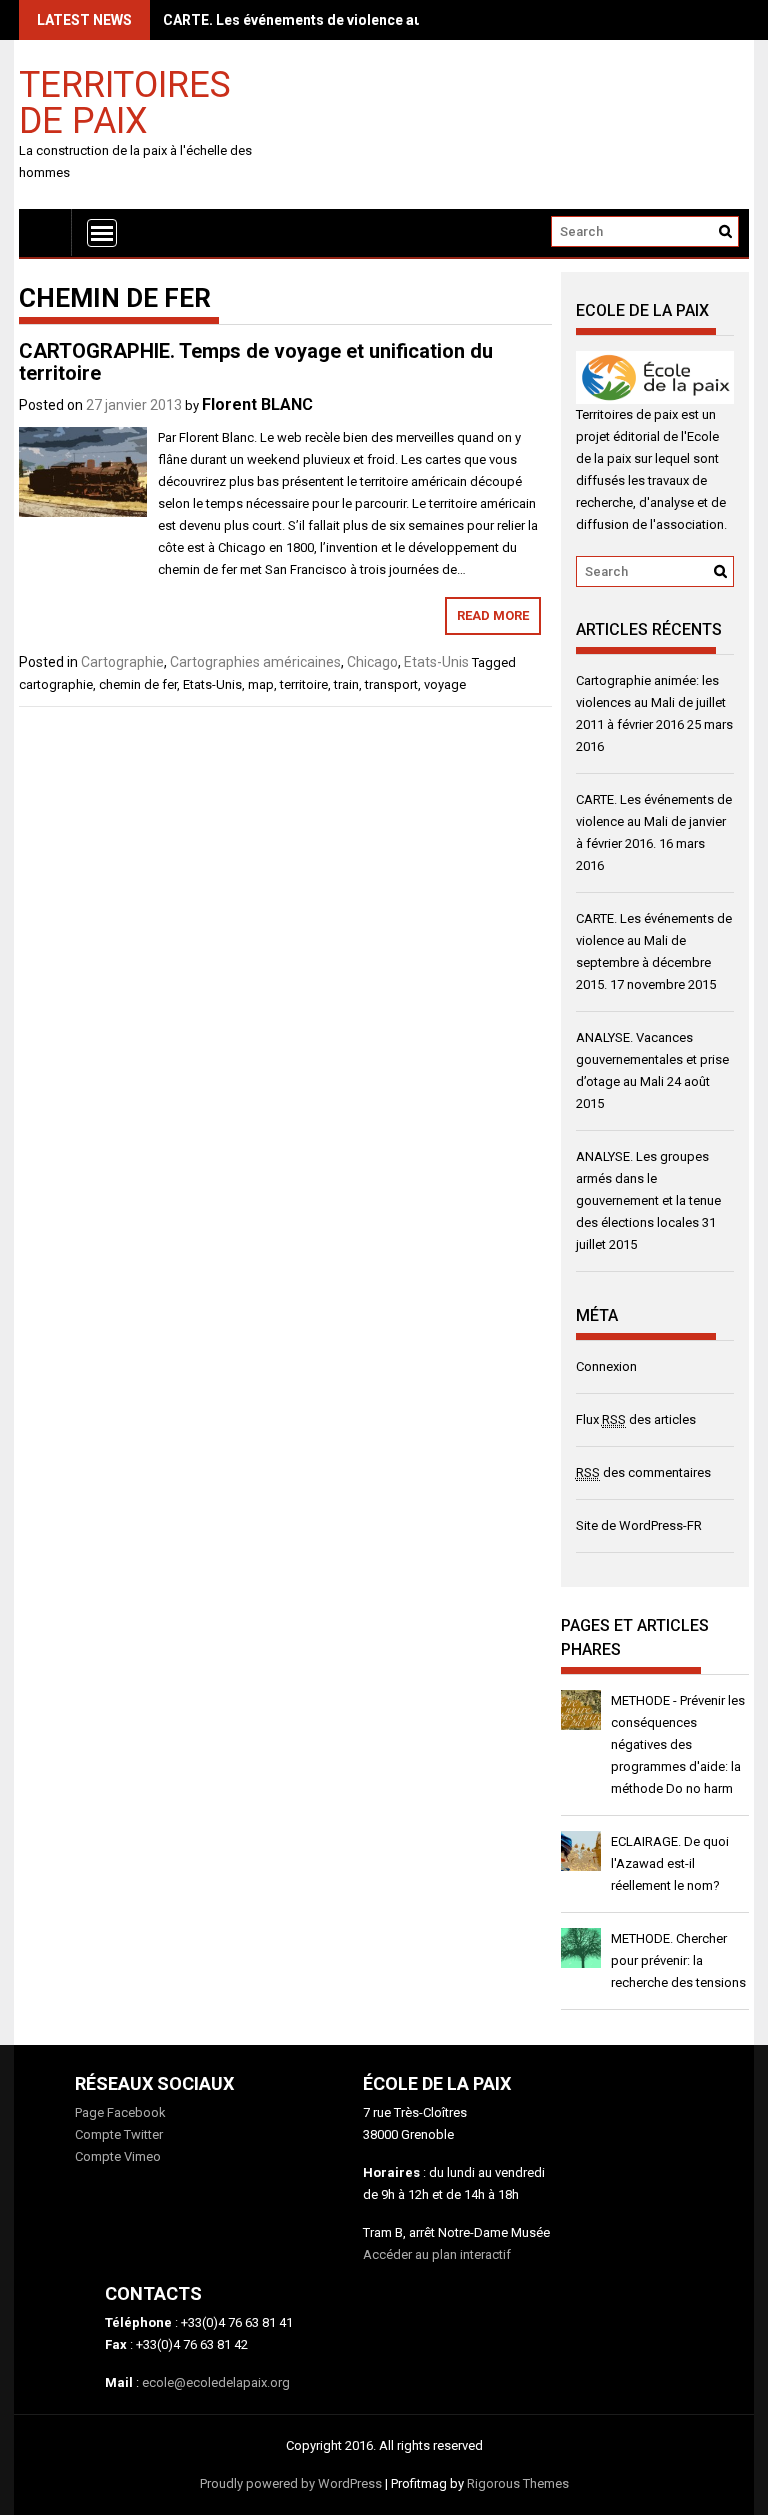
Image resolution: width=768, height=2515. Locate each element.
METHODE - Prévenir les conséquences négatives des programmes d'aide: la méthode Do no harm (678, 1744)
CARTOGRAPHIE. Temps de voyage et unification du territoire (256, 362)
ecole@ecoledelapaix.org (216, 2382)
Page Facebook (120, 2112)
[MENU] (102, 233)
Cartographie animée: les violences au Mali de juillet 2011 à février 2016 (651, 702)
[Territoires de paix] (45, 232)
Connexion (606, 1366)
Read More (493, 615)
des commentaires (643, 1472)
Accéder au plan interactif (437, 2254)
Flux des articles (636, 1419)
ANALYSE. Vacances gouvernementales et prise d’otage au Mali (652, 1059)
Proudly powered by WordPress (291, 2483)
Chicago (372, 662)
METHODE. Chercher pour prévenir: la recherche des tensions (678, 1960)
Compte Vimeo (118, 2156)
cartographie (56, 684)
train (346, 684)
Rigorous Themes (518, 2483)
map (261, 684)
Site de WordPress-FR (639, 1525)
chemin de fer (138, 684)
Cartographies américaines (255, 662)
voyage (445, 684)
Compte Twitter (119, 2134)
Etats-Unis (436, 662)
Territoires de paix (125, 101)
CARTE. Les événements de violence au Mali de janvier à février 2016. (391, 20)
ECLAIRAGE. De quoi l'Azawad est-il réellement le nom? (670, 1863)
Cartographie (122, 662)
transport (391, 684)
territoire (304, 684)
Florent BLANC (257, 404)
